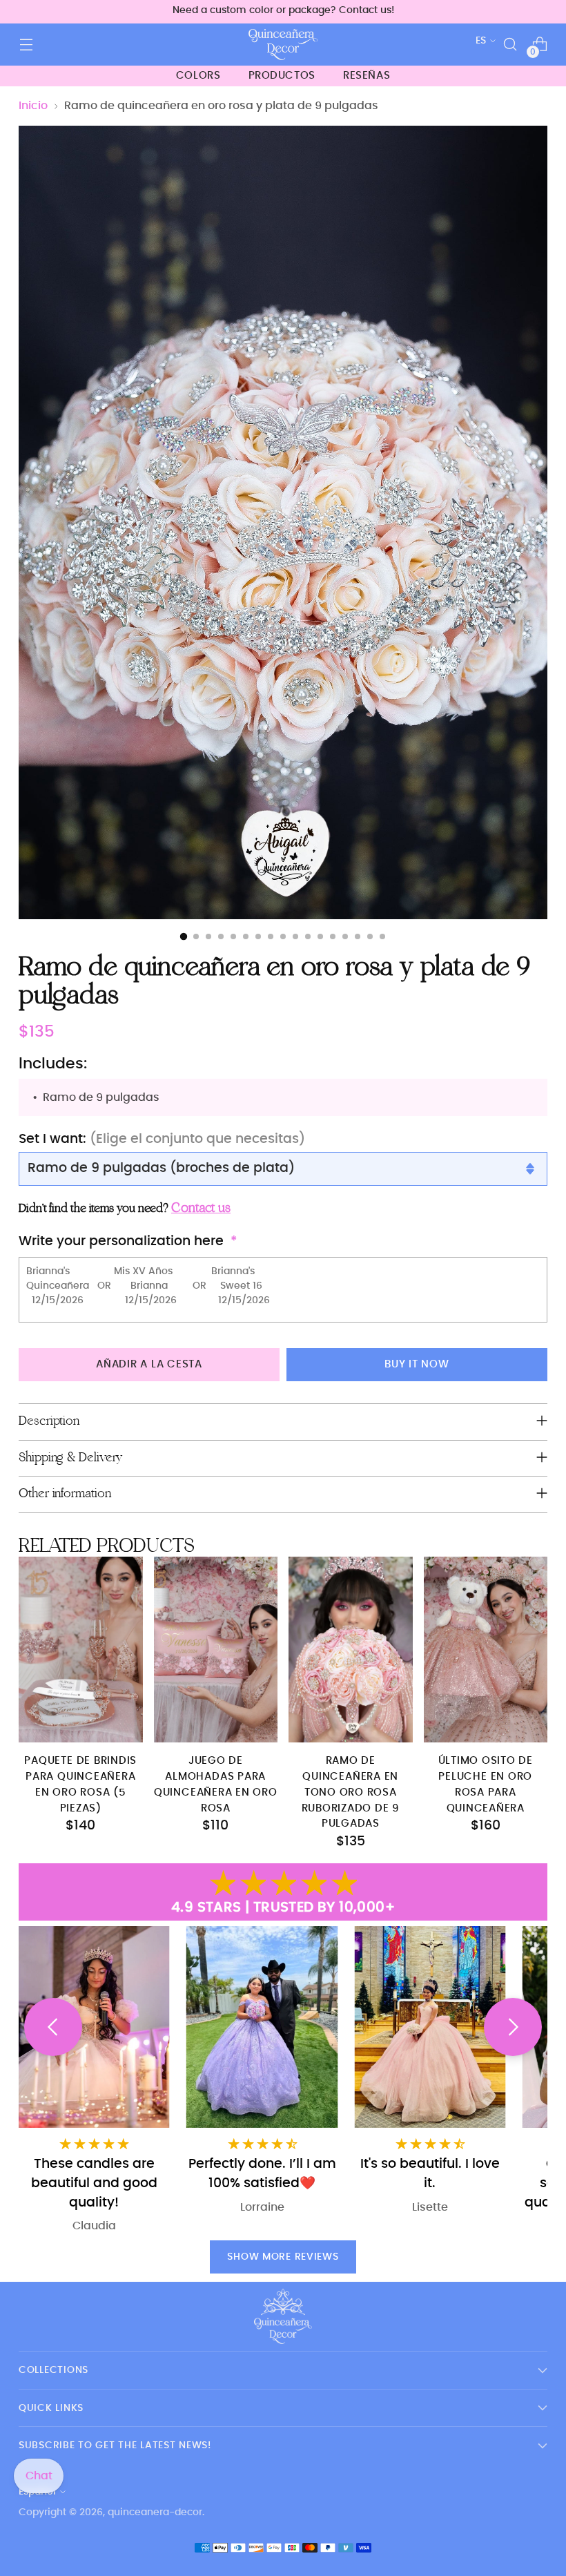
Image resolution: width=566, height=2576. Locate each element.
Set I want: (162, 1139)
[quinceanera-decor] (283, 45)
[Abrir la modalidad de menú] (26, 45)
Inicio (33, 106)
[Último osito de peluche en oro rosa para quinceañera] (486, 1650)
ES (481, 40)
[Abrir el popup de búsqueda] (510, 45)
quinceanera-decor (155, 2512)
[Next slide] (513, 2027)
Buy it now (417, 1364)
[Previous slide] (53, 2027)
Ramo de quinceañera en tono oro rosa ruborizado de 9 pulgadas (351, 1792)
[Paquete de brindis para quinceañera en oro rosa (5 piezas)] (81, 1650)
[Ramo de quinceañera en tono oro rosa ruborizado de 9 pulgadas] (351, 1650)
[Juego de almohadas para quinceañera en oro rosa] (216, 1650)
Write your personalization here (121, 1241)
